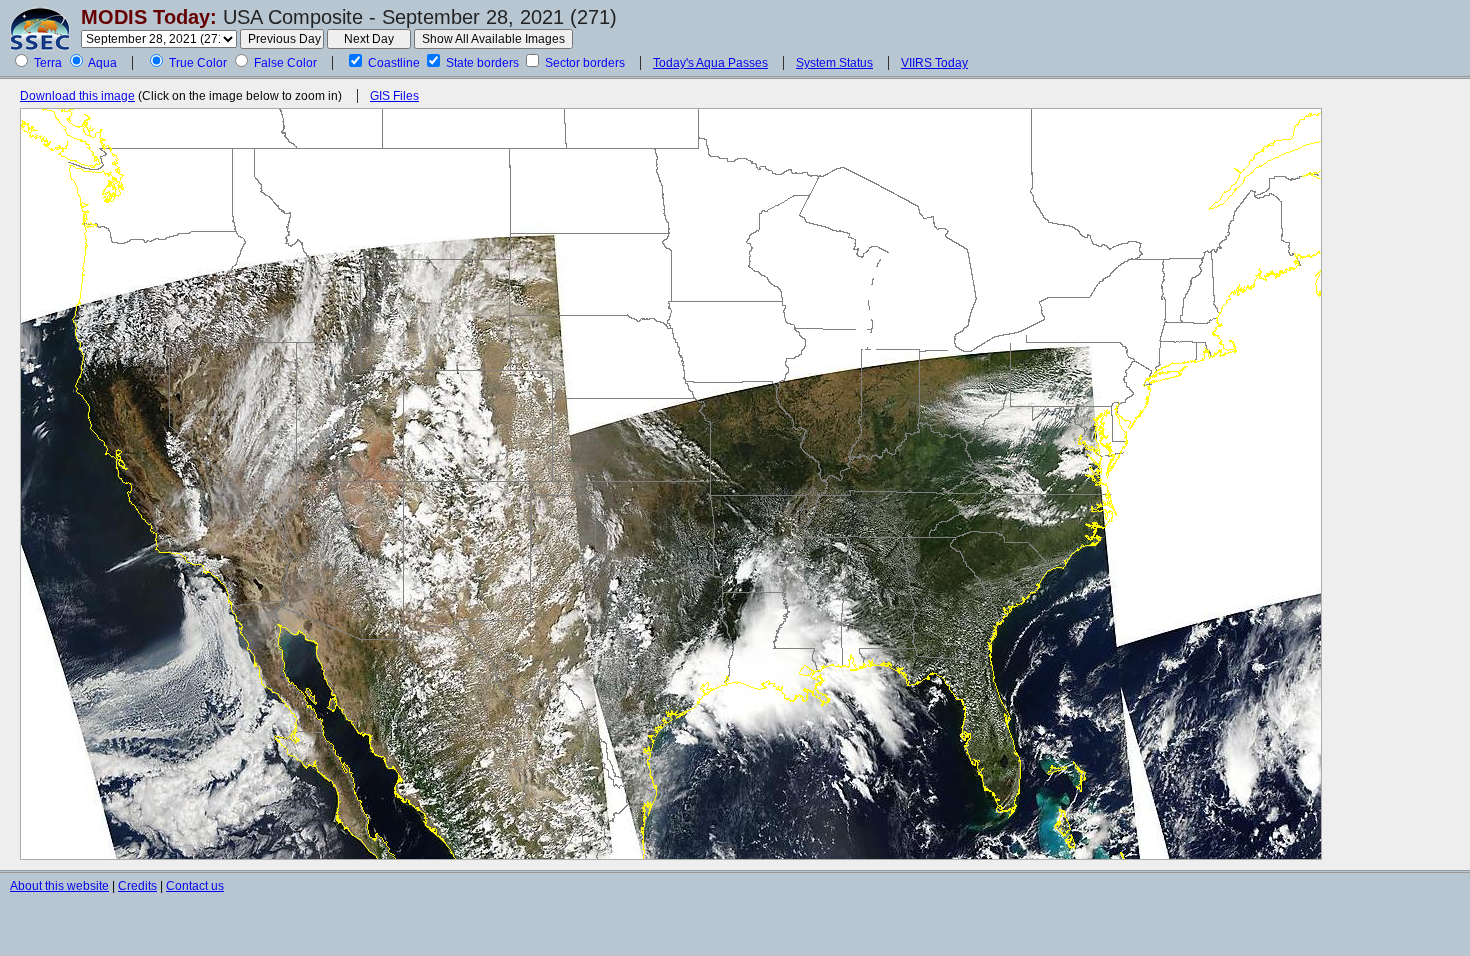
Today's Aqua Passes (710, 63)
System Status (834, 63)
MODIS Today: (149, 17)
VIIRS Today (934, 63)
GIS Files (394, 96)
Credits (137, 886)
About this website (59, 886)
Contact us (195, 886)
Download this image (77, 96)
